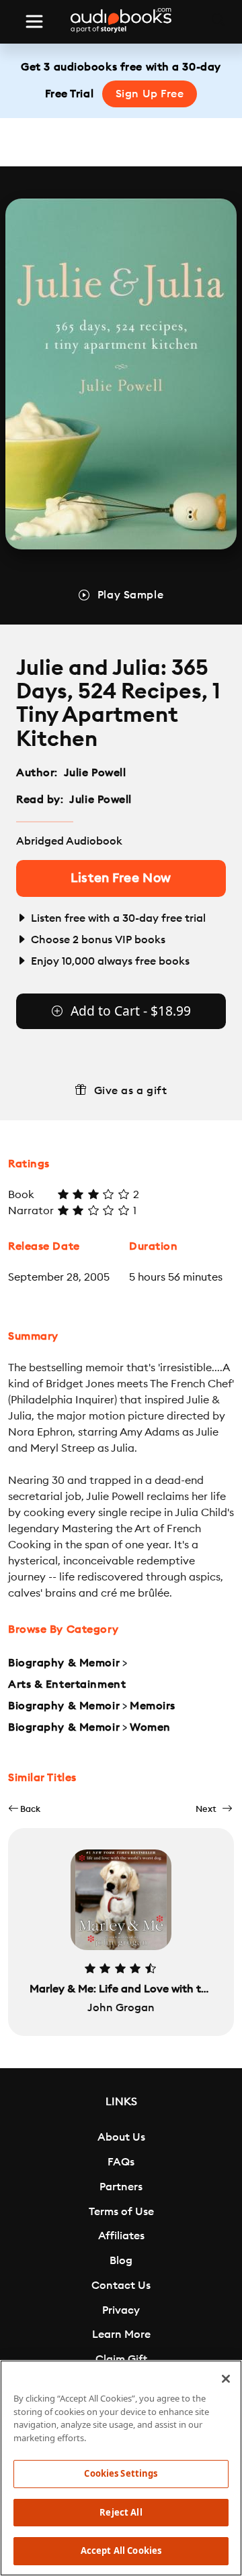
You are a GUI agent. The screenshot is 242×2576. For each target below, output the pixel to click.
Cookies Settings (121, 2473)
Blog (121, 2261)
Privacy (121, 2310)
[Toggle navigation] (34, 21)
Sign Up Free (150, 94)
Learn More (121, 2334)
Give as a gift (131, 1091)
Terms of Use (121, 2212)
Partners (121, 2187)
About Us (121, 2137)
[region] (121, 2468)
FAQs (121, 2162)
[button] (24, 1809)
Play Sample (130, 595)
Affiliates (121, 2236)
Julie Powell (95, 773)
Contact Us (121, 2286)
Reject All (121, 2512)
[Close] (226, 2379)
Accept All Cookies (121, 2551)
